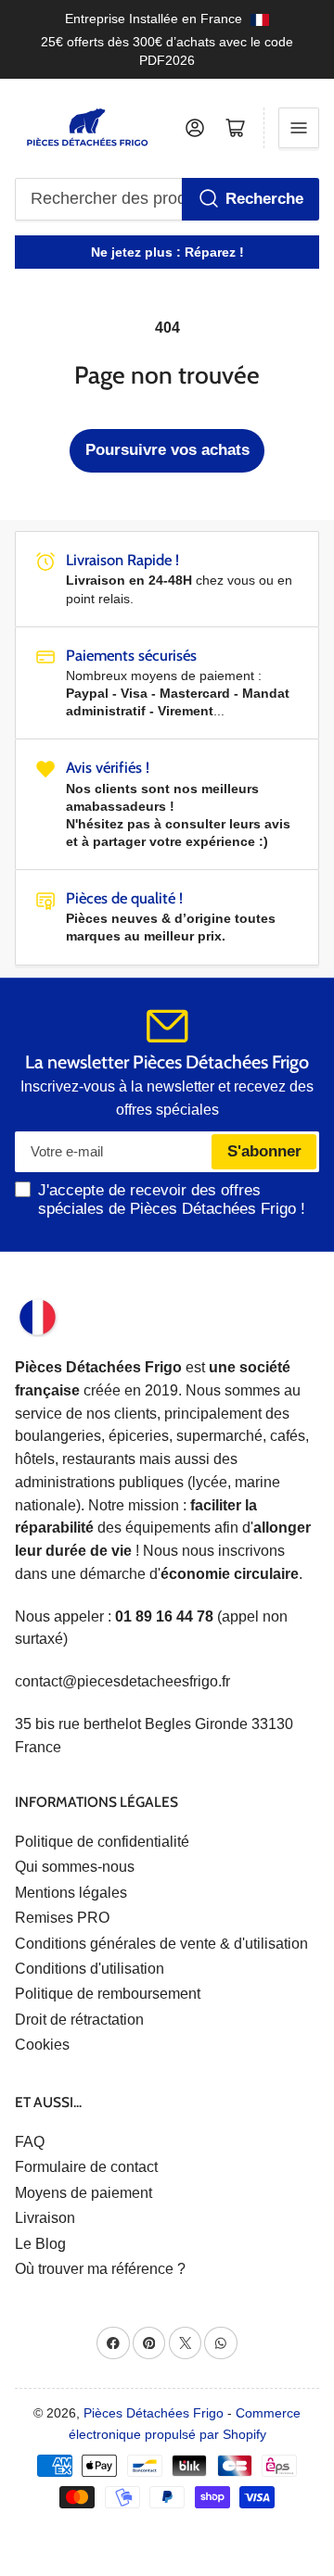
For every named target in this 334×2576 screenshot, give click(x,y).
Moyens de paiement (83, 2193)
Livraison (45, 2218)
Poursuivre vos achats (167, 450)
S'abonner (264, 1151)
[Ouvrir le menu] (299, 128)
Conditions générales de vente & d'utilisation (161, 1944)
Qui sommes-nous (75, 1867)
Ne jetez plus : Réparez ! (167, 252)
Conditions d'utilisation (90, 1969)
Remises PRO (62, 1918)
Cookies (42, 2045)
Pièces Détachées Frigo (154, 2413)
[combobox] (167, 199)
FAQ (30, 2142)
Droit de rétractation (79, 2020)
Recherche (264, 199)
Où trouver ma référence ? (100, 2269)
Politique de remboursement (108, 1994)
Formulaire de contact (86, 2167)
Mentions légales (71, 1893)
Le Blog (40, 2244)
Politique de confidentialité (102, 1842)
